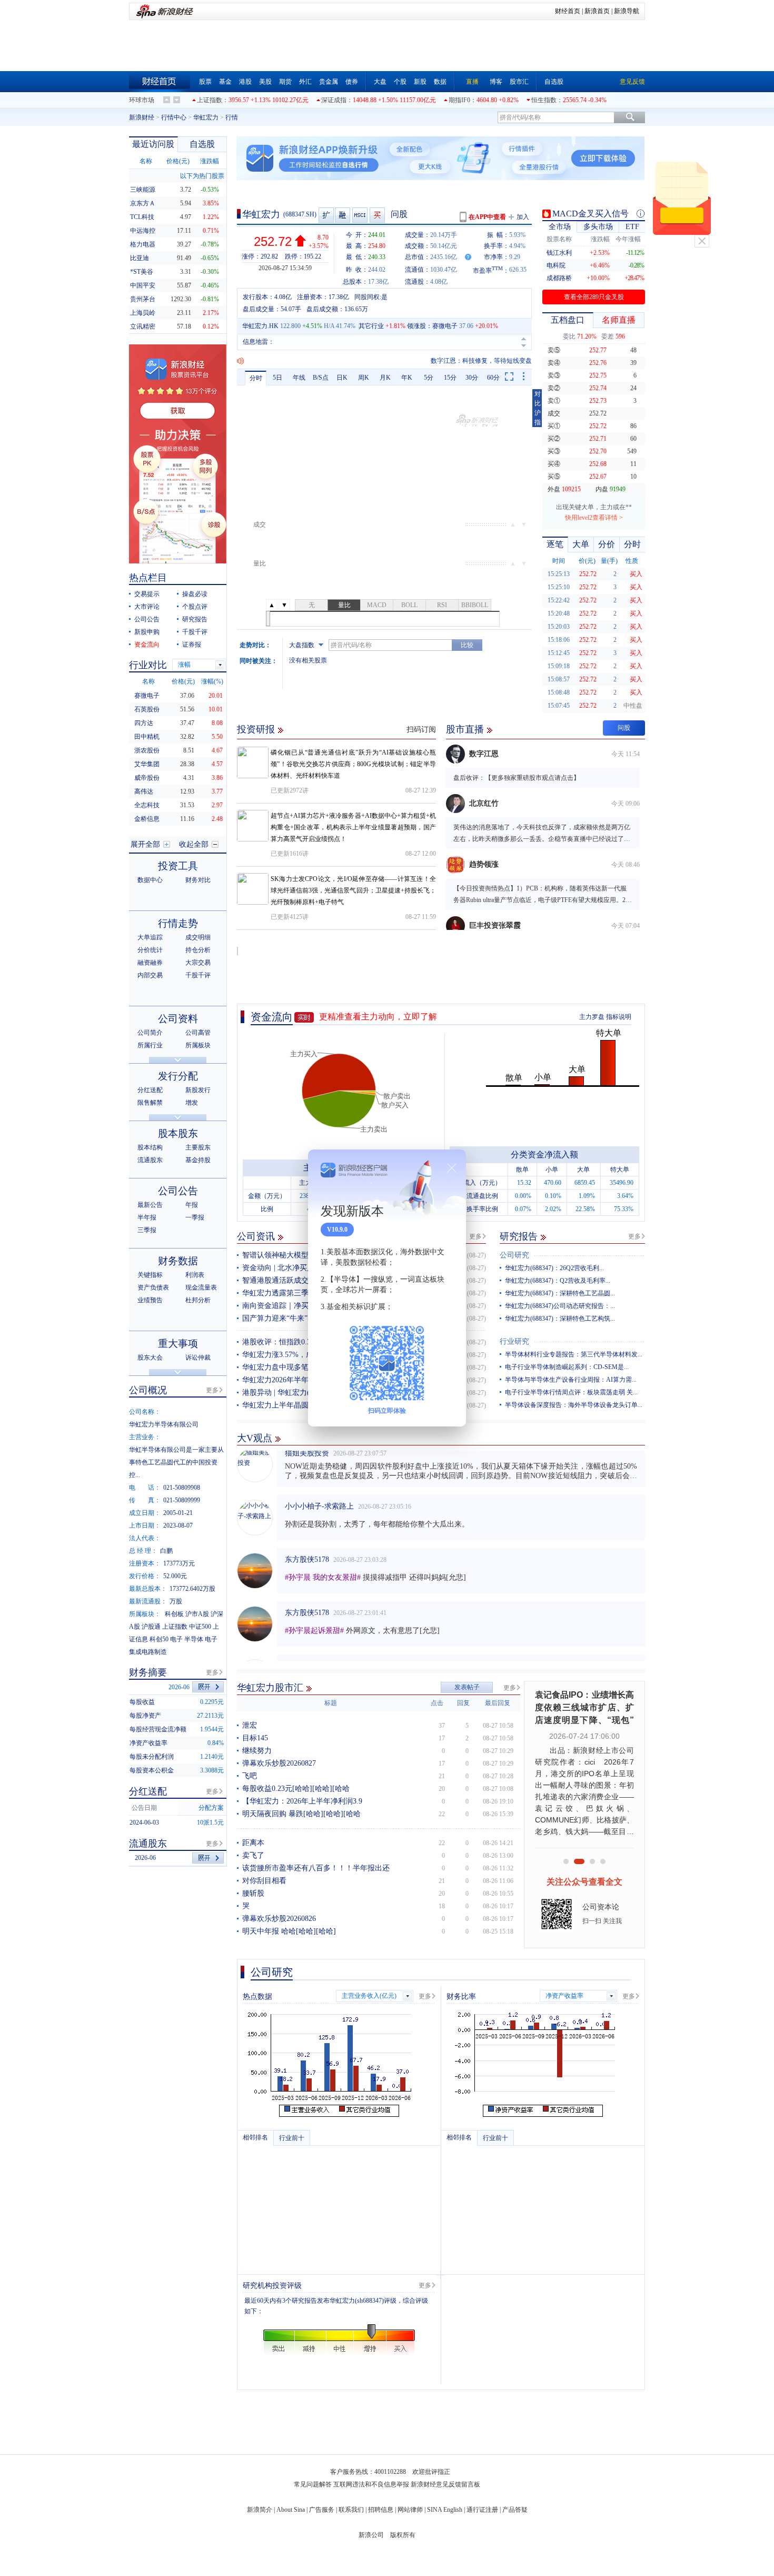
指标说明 (619, 1017)
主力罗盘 (592, 1017)
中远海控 (143, 231)
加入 (523, 217)
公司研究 (514, 1255)
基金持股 (198, 1160)
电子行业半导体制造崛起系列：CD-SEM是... (567, 1367)
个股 (400, 82)
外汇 (305, 82)
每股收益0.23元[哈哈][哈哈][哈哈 (296, 1789)
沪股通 (151, 1627)
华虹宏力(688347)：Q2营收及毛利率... (558, 1281)
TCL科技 (142, 217)
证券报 (192, 645)
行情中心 (174, 117)
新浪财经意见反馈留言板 (445, 2484)
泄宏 (250, 1725)
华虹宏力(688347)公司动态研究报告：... (560, 1306)
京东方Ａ (143, 203)
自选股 (554, 82)
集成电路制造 (148, 1652)
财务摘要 (148, 1672)
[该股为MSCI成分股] (360, 215)
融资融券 (150, 963)
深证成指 (334, 100)
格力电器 (143, 244)
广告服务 (322, 2510)
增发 (192, 1103)
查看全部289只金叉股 (594, 297)
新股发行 (198, 1090)
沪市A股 (197, 1614)
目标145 (255, 1738)
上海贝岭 (143, 313)
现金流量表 (201, 1287)
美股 (265, 82)
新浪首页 (597, 11)
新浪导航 (627, 11)
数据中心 (150, 880)
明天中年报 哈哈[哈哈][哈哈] (289, 1931)
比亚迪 (140, 258)
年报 (192, 1205)
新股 (420, 82)
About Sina (291, 2510)
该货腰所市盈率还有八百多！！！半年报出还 (316, 1868)
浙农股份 (147, 750)
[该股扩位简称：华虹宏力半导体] (326, 215)
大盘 (380, 82)
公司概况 (148, 1390)
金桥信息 (147, 819)
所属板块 (198, 1045)
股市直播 (465, 729)
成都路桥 (559, 278)
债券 (352, 82)
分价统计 (150, 950)
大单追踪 (150, 937)
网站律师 (410, 2510)
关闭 (702, 241)
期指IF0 (459, 100)
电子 (176, 1639)
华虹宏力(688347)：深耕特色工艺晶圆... (560, 1293)
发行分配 (178, 1076)
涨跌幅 (210, 161)
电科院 (556, 265)
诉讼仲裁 (198, 1358)
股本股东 (178, 1133)
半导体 (194, 1639)
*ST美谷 (142, 272)
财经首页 (568, 11)
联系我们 (351, 2510)
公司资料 (178, 1019)
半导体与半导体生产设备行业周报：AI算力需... (571, 1380)
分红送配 (150, 1090)
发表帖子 (467, 1687)
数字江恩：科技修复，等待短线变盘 (481, 361)
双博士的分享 (307, 1644)
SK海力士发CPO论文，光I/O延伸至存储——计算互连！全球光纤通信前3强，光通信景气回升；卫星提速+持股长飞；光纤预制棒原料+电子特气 (353, 890)
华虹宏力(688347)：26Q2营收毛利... (554, 1268)
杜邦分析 (198, 1300)
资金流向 (272, 1017)
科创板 (174, 1614)
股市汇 (519, 82)
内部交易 (150, 975)
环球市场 (142, 100)
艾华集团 (147, 764)
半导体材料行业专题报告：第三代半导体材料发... (574, 1354)
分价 (607, 544)
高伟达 (144, 791)
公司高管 (198, 1033)
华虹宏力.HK (260, 326)
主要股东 (198, 1147)
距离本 (253, 1843)
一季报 (195, 1217)
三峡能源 (143, 190)
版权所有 (403, 2535)
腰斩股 (253, 1893)
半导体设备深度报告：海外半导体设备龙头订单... (574, 1405)
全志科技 (147, 805)
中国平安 (143, 285)
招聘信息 (381, 2510)
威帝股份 (147, 778)
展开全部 (145, 844)
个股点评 (195, 607)
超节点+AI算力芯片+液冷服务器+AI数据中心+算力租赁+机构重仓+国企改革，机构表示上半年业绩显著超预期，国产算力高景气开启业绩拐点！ (353, 827)
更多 (475, 1236)
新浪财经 (142, 117)
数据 (440, 82)
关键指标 (150, 1275)
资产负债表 (153, 1287)
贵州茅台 (143, 299)
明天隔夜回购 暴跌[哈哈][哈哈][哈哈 (301, 1814)
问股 (399, 214)
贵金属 (329, 82)
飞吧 (250, 1776)
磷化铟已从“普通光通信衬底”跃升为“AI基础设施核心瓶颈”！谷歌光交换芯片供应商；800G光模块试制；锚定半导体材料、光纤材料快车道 (353, 764)
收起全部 (194, 844)
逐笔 (555, 544)
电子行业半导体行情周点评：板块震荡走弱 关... (571, 1392)
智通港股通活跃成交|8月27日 (289, 1280)
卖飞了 (253, 1855)
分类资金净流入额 (544, 1155)
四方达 (144, 723)
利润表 (195, 1275)
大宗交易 (198, 963)
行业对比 (148, 665)
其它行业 (371, 326)
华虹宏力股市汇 (270, 1688)
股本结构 (150, 1147)
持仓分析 (198, 950)
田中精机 (147, 737)
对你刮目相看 (264, 1881)
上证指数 (210, 100)
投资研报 (256, 729)
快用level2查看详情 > (594, 518)
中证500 (200, 1627)
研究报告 (519, 1236)
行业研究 (514, 1341)
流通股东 (150, 1160)
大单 (581, 544)
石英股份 (147, 709)
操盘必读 (195, 594)
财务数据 (178, 1261)
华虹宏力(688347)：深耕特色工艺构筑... (560, 1319)
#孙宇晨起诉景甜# (314, 1609)
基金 (225, 82)
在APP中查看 (487, 217)
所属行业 (150, 1045)
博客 (496, 82)
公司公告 (147, 619)
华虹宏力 (206, 117)
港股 (245, 82)
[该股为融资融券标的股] (343, 215)
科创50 (159, 1639)
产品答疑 (515, 2510)
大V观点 (255, 1438)
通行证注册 (482, 2510)
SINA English (445, 2510)
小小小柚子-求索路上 (319, 1485)
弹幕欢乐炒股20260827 (279, 1763)
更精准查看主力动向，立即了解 (378, 1017)
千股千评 (195, 632)
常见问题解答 (313, 2484)
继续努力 (257, 1751)
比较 (467, 645)
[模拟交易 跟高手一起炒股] (378, 215)
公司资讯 (256, 1236)
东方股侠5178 (307, 1538)
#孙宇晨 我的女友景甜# (323, 1556)
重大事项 (178, 1344)
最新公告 (150, 1205)
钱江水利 (559, 253)
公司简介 (150, 1033)
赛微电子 (445, 326)
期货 (285, 82)
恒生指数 (544, 100)
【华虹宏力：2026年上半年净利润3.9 (302, 1801)
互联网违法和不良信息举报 (371, 2484)
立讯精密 (143, 326)
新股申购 (147, 632)
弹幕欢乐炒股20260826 (279, 1919)
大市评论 (147, 607)
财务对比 (198, 880)
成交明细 (198, 937)
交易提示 (147, 594)
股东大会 (150, 1358)
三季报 (147, 1230)
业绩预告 (150, 1300)
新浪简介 (260, 2510)
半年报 (147, 1217)
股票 (205, 82)
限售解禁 (150, 1103)
